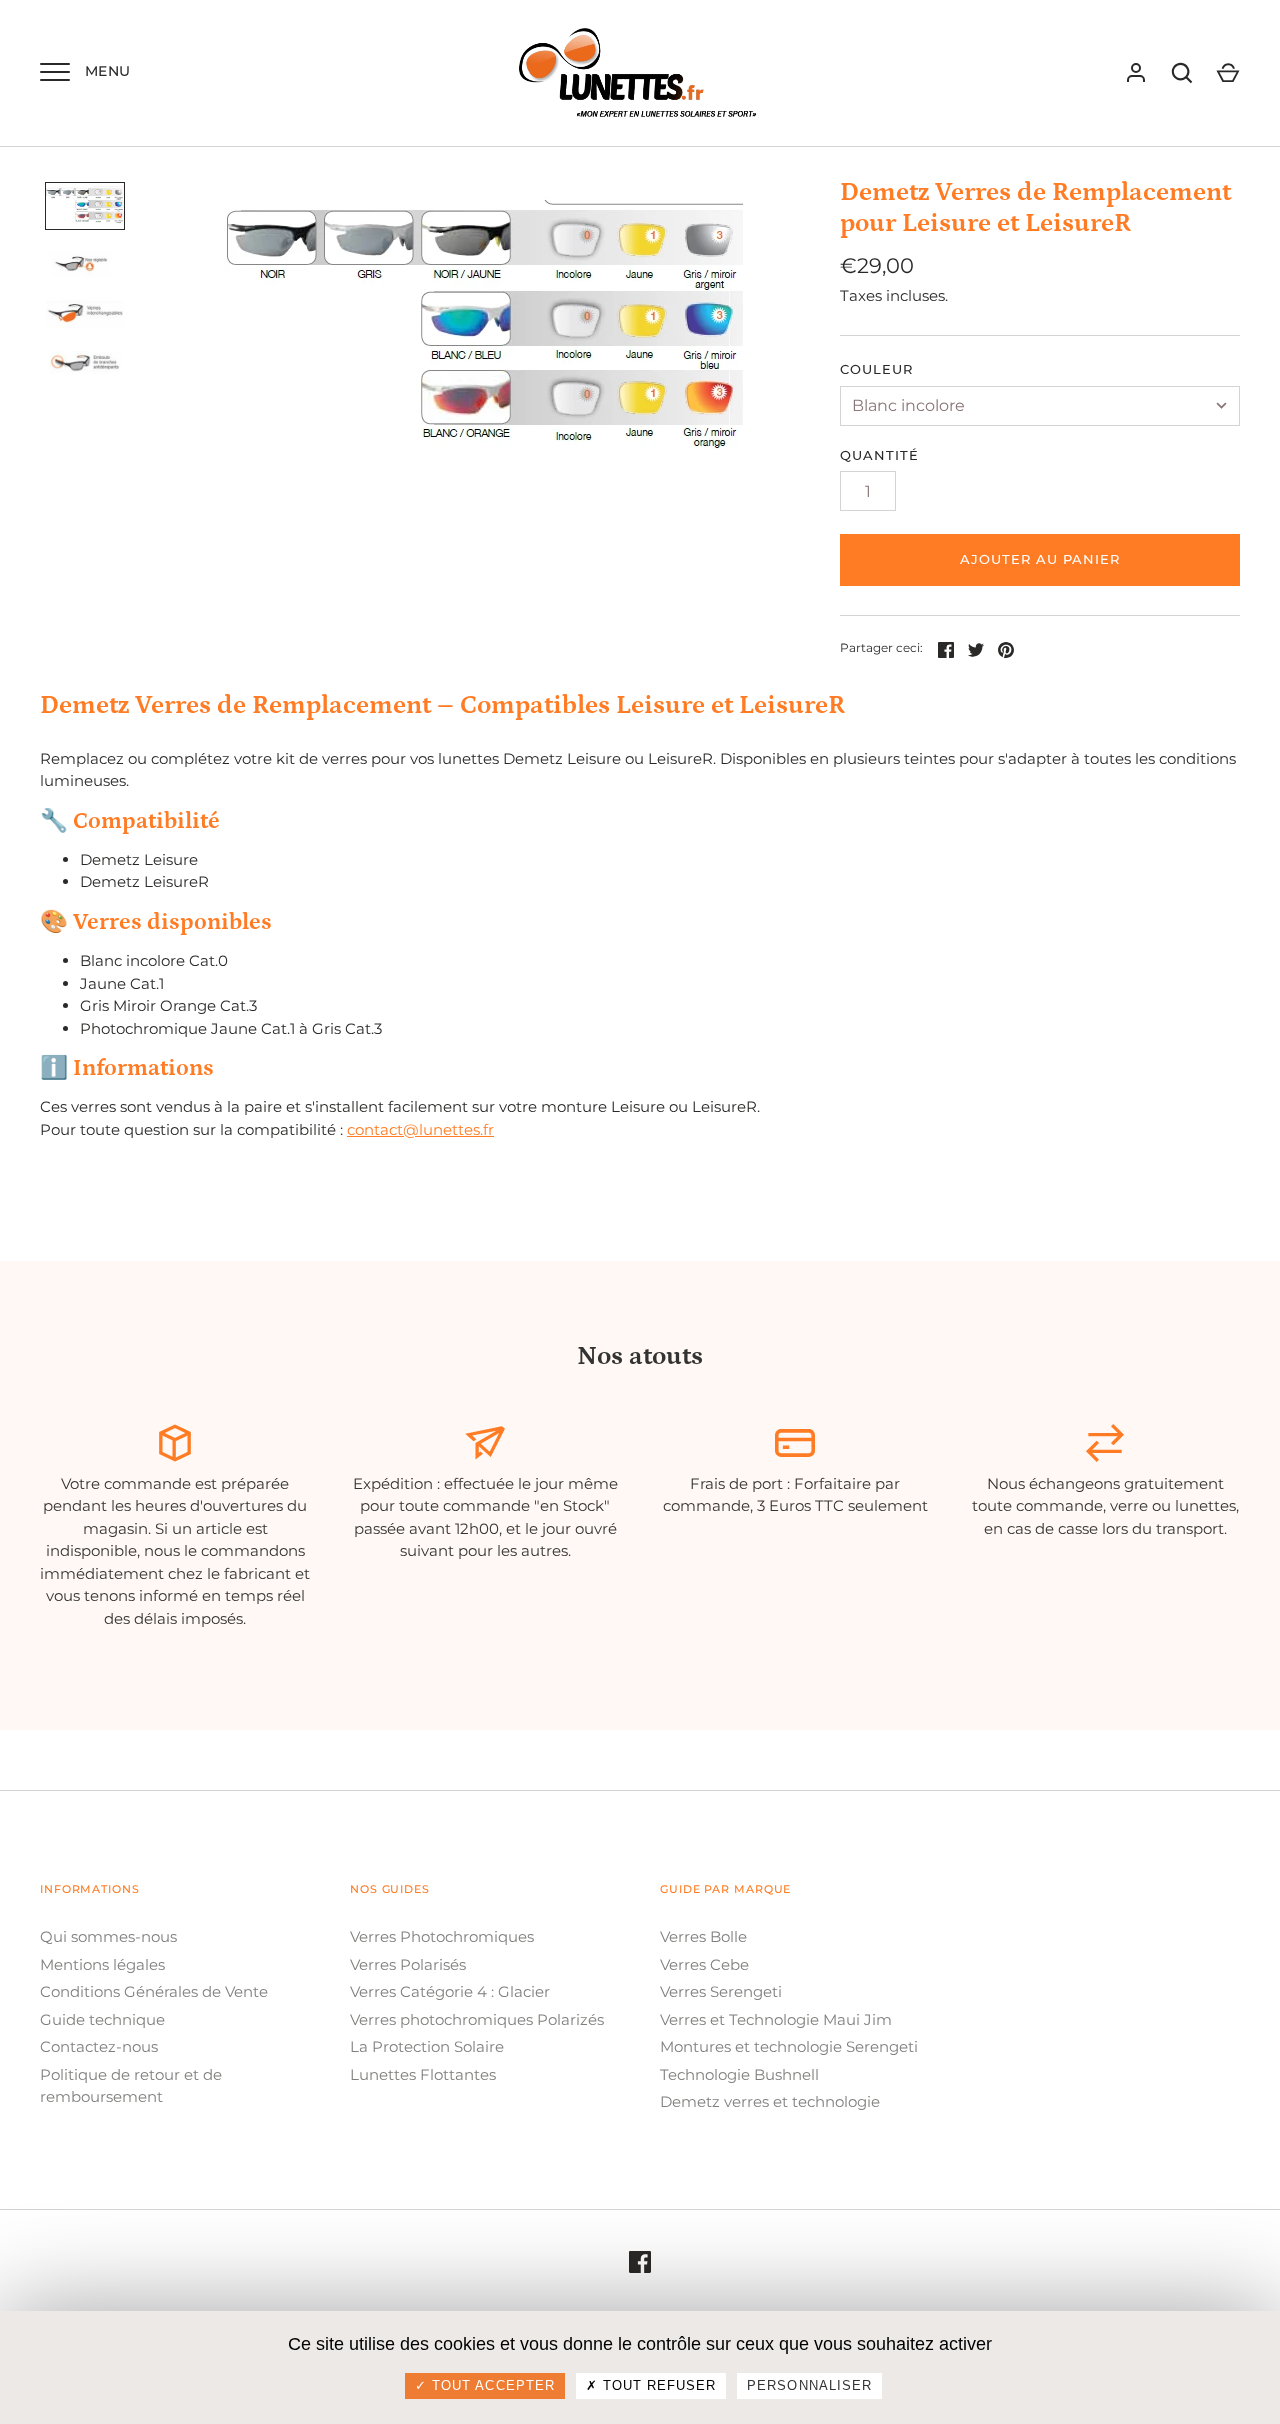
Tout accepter (491, 2385)
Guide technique (102, 2019)
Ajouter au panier (1040, 559)
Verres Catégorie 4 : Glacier (450, 1991)
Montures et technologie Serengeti (789, 2046)
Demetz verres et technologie (770, 2101)
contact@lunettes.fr (420, 1129)
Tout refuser (657, 2385)
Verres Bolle (703, 1936)
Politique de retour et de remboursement (131, 2086)
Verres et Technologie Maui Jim (776, 2019)
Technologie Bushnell (739, 2074)
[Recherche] (1182, 73)
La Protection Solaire (427, 2046)
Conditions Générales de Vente (154, 1991)
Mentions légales (102, 1964)
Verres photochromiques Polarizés (477, 2019)
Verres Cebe (704, 1964)
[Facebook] (640, 2261)
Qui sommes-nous (108, 1936)
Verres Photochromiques (442, 1936)
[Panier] (1228, 73)
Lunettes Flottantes (423, 2074)
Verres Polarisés (408, 1964)
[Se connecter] (1136, 73)
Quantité (879, 455)
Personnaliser (809, 2385)
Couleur (876, 369)
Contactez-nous (99, 2046)
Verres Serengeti (721, 1991)
